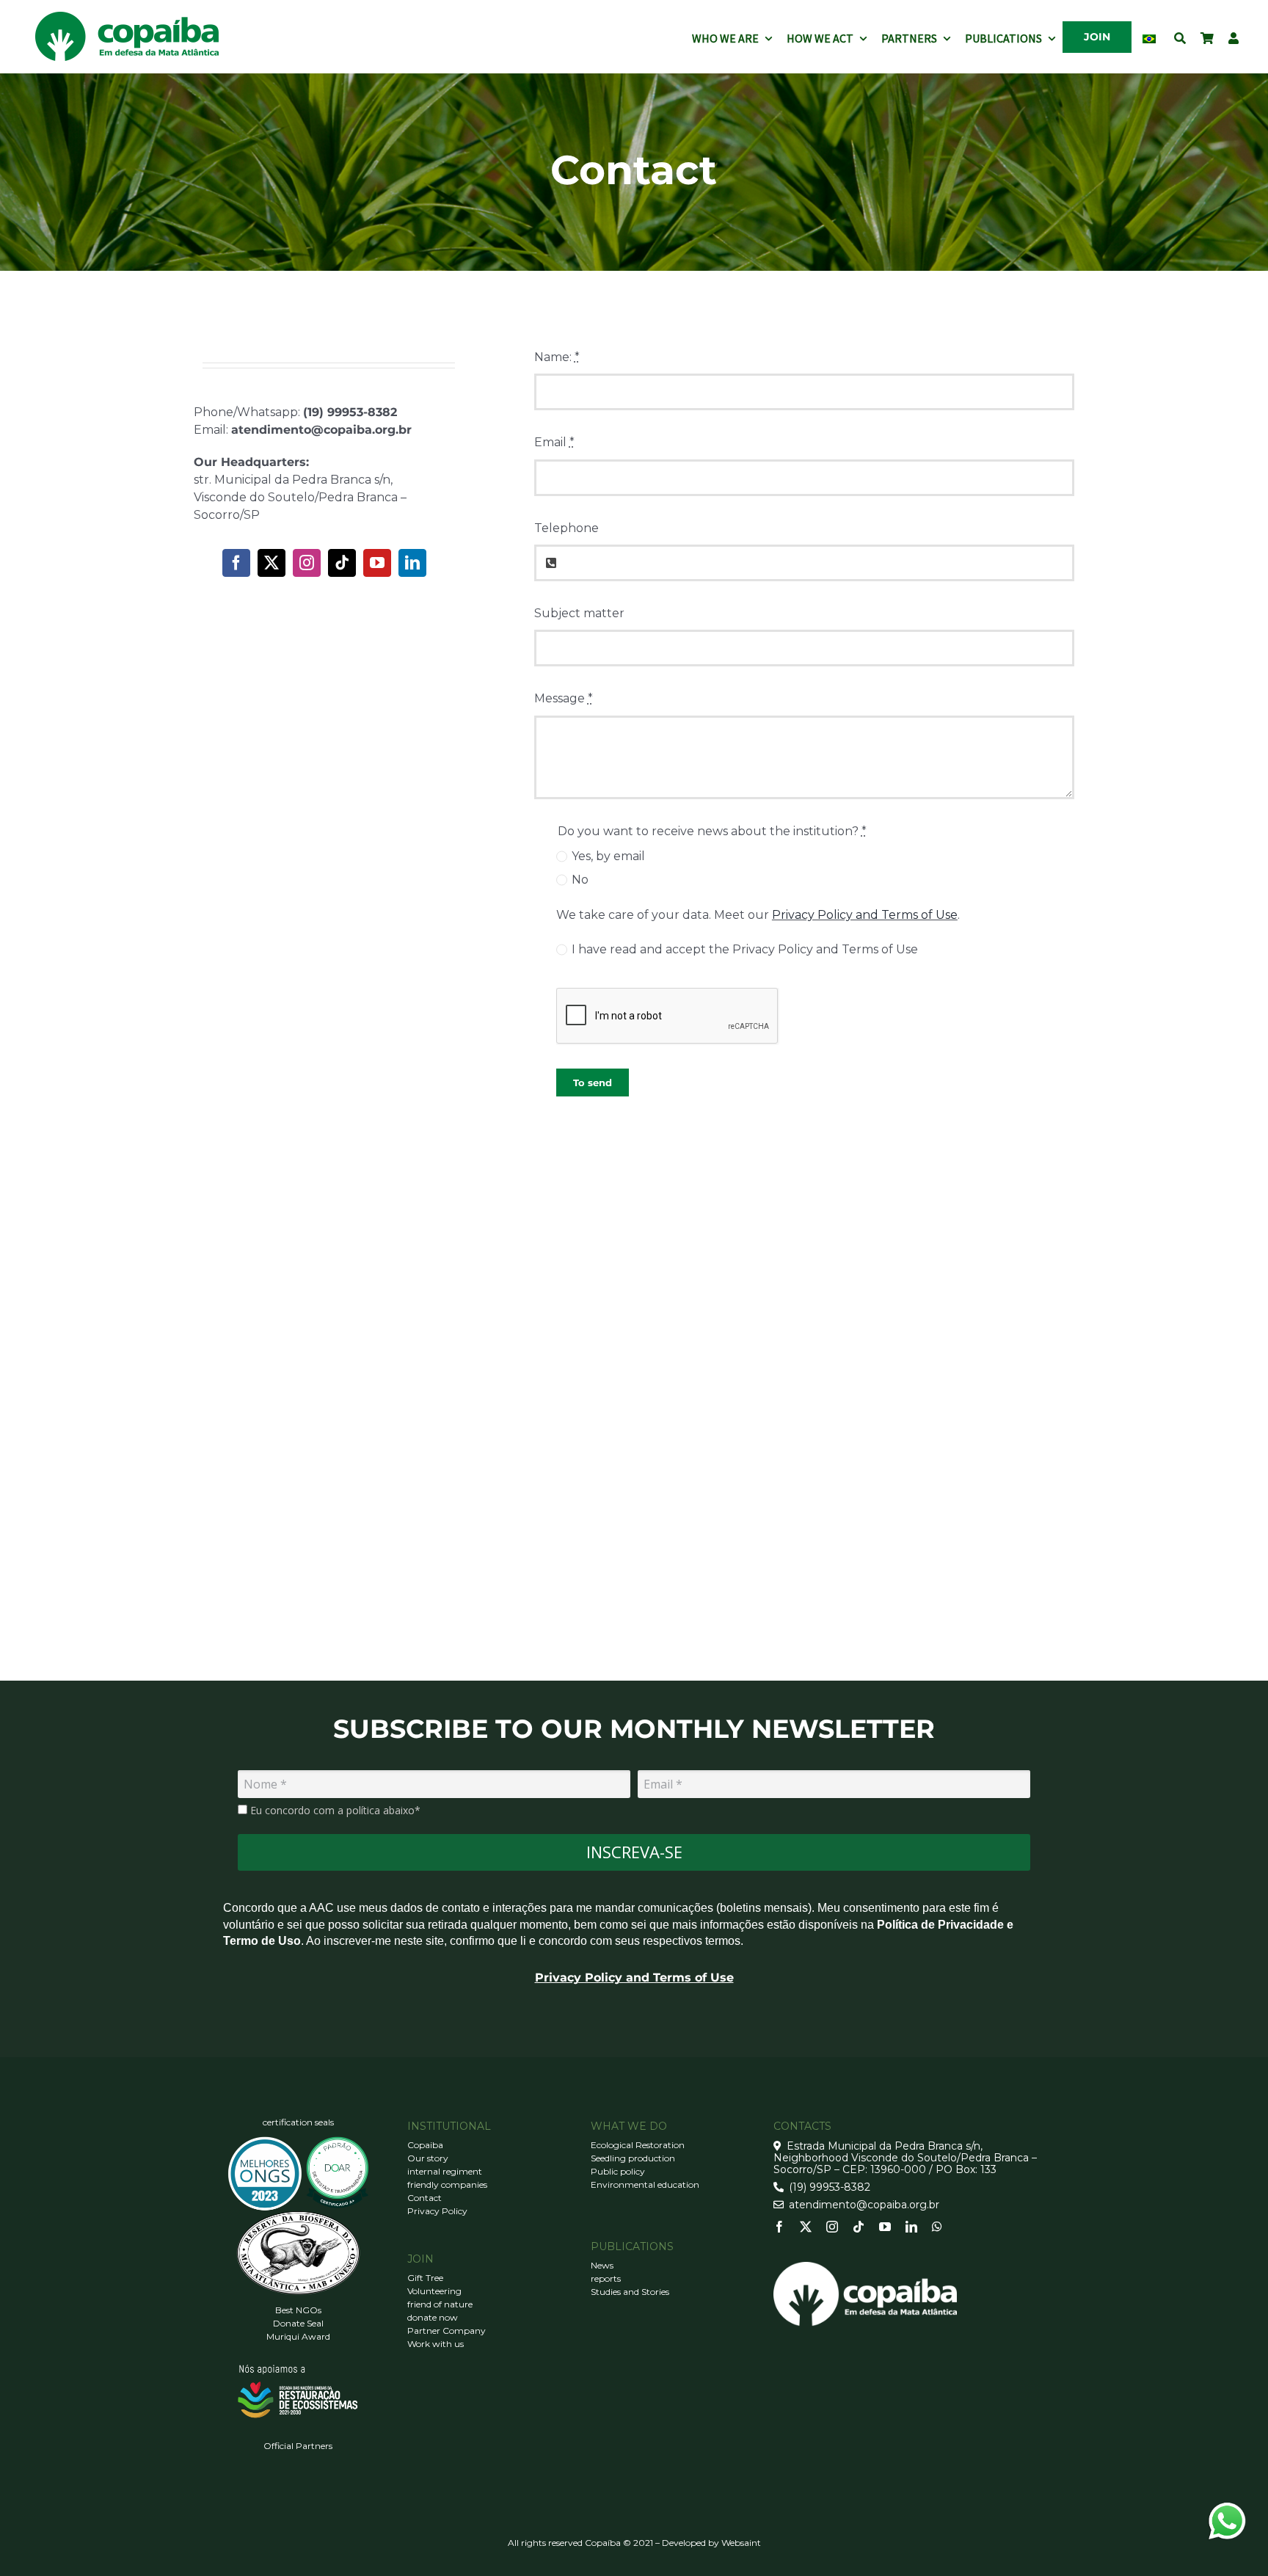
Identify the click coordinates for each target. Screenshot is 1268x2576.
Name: (557, 357)
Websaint (741, 2543)
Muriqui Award (298, 2336)
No (580, 880)
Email (554, 442)
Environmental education (645, 2184)
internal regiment (445, 2171)
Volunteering (434, 2291)
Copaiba (425, 2145)
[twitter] (272, 563)
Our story (428, 2158)
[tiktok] (342, 563)
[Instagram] (307, 563)
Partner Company (447, 2331)
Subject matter (579, 613)
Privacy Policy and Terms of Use (865, 915)
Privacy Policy (437, 2211)
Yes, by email (608, 856)
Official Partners (298, 2446)
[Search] (1180, 37)
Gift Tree (425, 2278)
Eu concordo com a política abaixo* (334, 1811)
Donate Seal (298, 2323)
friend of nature (440, 2304)
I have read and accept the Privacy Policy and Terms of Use (745, 949)
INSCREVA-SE (634, 1852)
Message (564, 698)
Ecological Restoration (638, 2145)
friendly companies (447, 2184)
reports (606, 2278)
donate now (433, 2317)
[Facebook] (236, 563)
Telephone (566, 528)
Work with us (436, 2344)
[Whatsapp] (937, 2227)
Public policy (618, 2171)
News (602, 2265)
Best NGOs (298, 2310)
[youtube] (377, 563)
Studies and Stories (630, 2292)
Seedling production (633, 2158)
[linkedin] (412, 563)
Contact (425, 2198)
